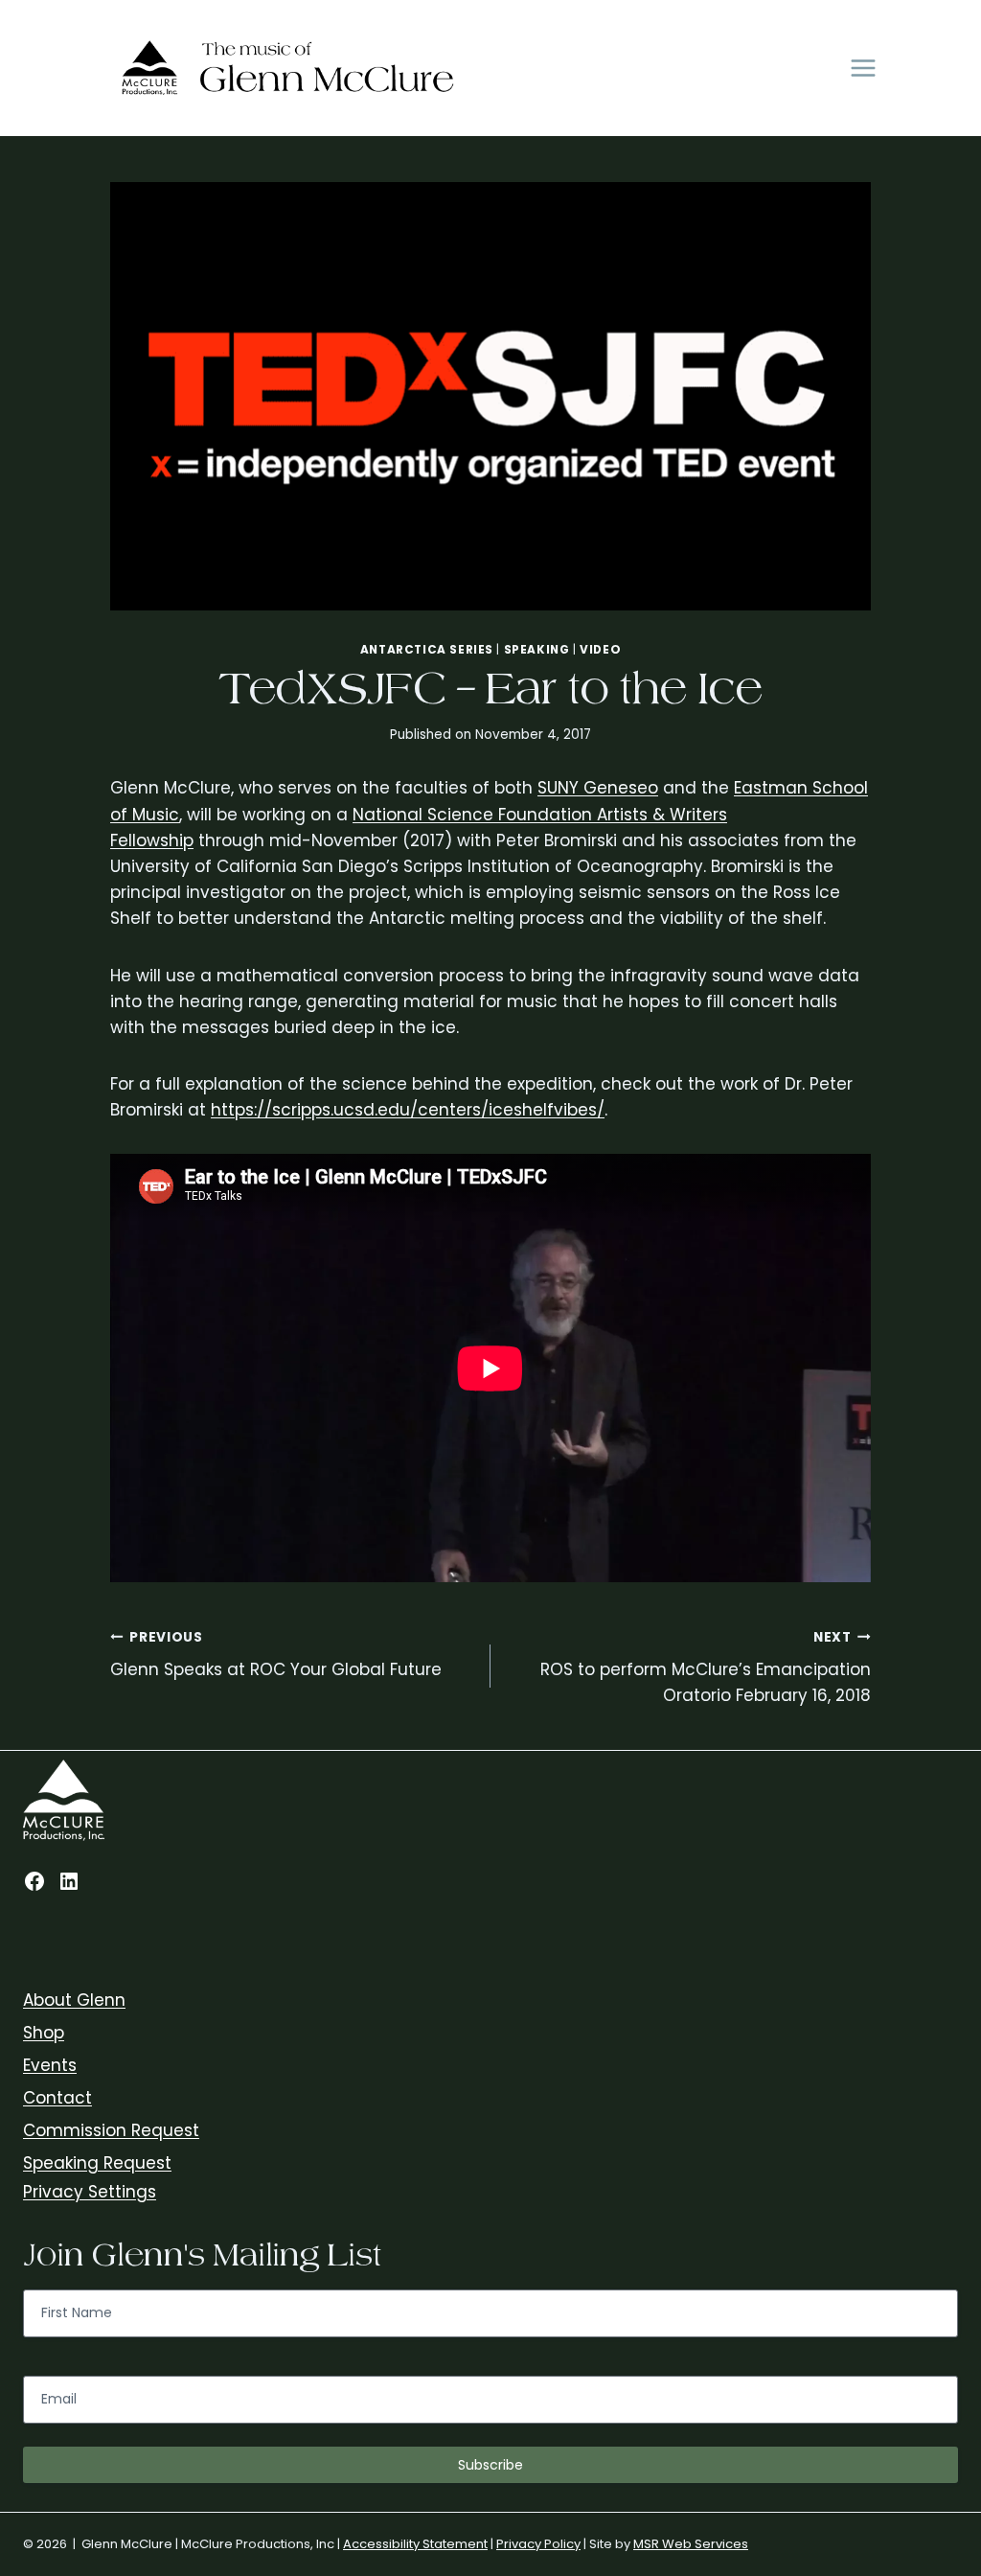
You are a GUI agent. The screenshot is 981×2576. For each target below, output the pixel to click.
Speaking (537, 650)
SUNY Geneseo (598, 788)
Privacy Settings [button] (90, 2192)
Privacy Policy (538, 2544)
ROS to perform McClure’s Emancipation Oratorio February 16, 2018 (706, 1668)
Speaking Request (97, 2163)
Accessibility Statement (415, 2544)
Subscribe (490, 2465)
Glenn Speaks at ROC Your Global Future (276, 1655)
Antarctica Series (427, 650)
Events (50, 2065)
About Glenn (74, 2000)
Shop (44, 2033)
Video (600, 650)
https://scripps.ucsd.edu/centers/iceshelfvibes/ (408, 1110)
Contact (57, 2098)
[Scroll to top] (962, 2337)
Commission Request (111, 2130)
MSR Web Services (691, 2544)
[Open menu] (863, 69)
